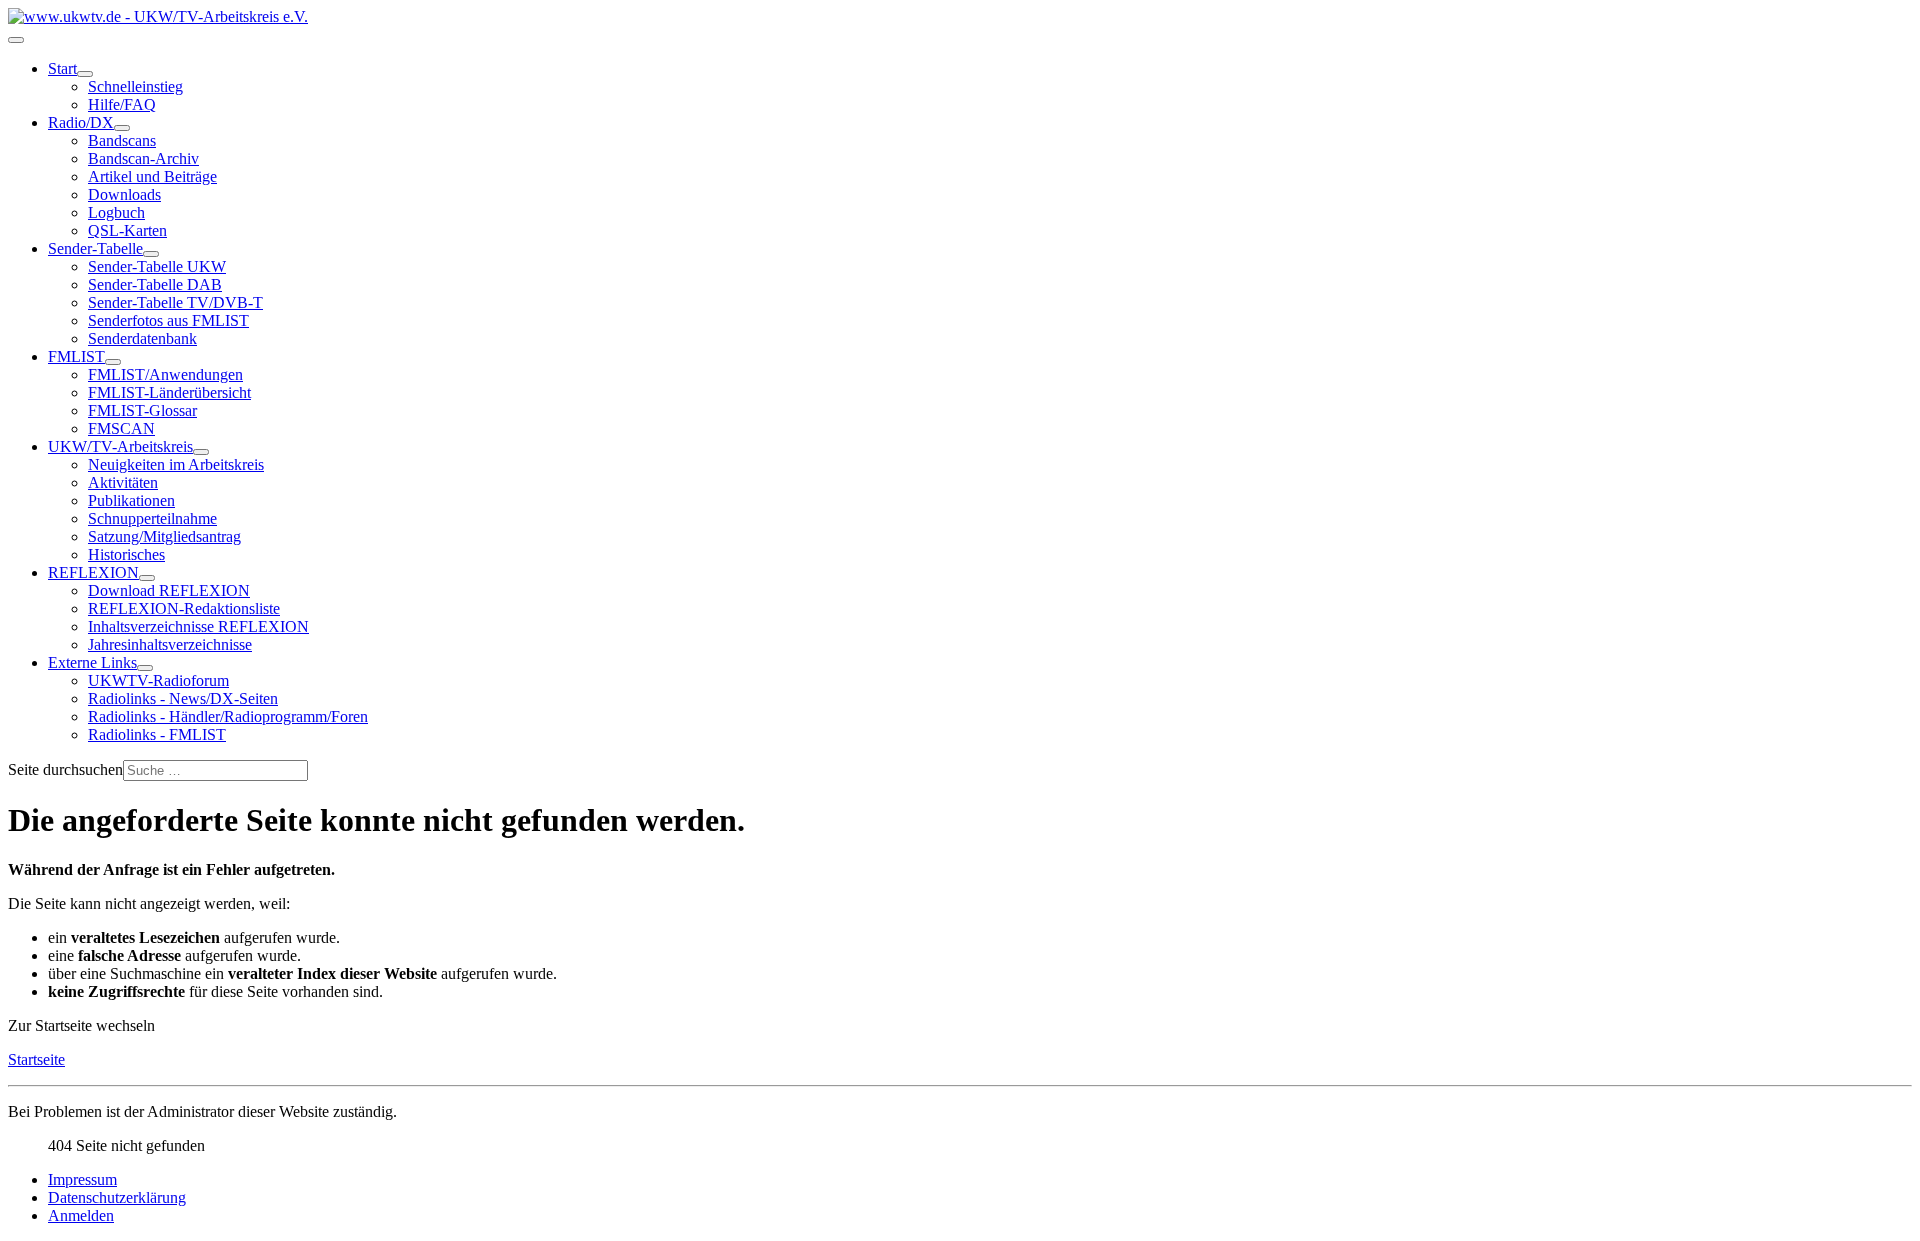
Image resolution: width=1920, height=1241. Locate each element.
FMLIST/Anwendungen (165, 374)
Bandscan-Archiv (143, 158)
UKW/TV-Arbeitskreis (120, 446)
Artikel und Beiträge (152, 176)
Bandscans (122, 140)
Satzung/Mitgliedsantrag (164, 536)
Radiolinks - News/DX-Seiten (183, 698)
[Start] (85, 74)
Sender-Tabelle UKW (157, 266)
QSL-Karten (127, 230)
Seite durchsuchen (65, 769)
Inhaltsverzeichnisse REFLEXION (198, 626)
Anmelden (81, 1215)
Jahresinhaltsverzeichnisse (170, 644)
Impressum (82, 1179)
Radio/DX (81, 122)
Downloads (124, 194)
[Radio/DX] (122, 128)
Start (62, 68)
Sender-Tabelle (95, 248)
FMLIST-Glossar (142, 410)
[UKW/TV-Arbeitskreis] (201, 452)
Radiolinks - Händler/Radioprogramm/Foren (228, 716)
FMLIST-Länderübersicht (169, 392)
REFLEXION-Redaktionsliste (184, 608)
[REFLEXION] (147, 578)
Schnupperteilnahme (152, 518)
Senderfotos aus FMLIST (168, 320)
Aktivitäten (123, 482)
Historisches (126, 554)
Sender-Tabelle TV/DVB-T (175, 302)
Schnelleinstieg (135, 86)
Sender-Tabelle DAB (155, 284)
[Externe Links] (145, 668)
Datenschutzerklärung (117, 1197)
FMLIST (76, 356)
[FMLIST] (113, 362)
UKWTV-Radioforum (158, 680)
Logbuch (116, 212)
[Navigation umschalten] (16, 40)
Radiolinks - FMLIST (157, 734)
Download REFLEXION (169, 590)
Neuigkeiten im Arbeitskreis (176, 464)
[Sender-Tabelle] (151, 254)
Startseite (36, 1059)
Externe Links (92, 662)
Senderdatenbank (142, 338)
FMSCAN (121, 428)
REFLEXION (93, 572)
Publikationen (131, 500)
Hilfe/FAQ (122, 104)
